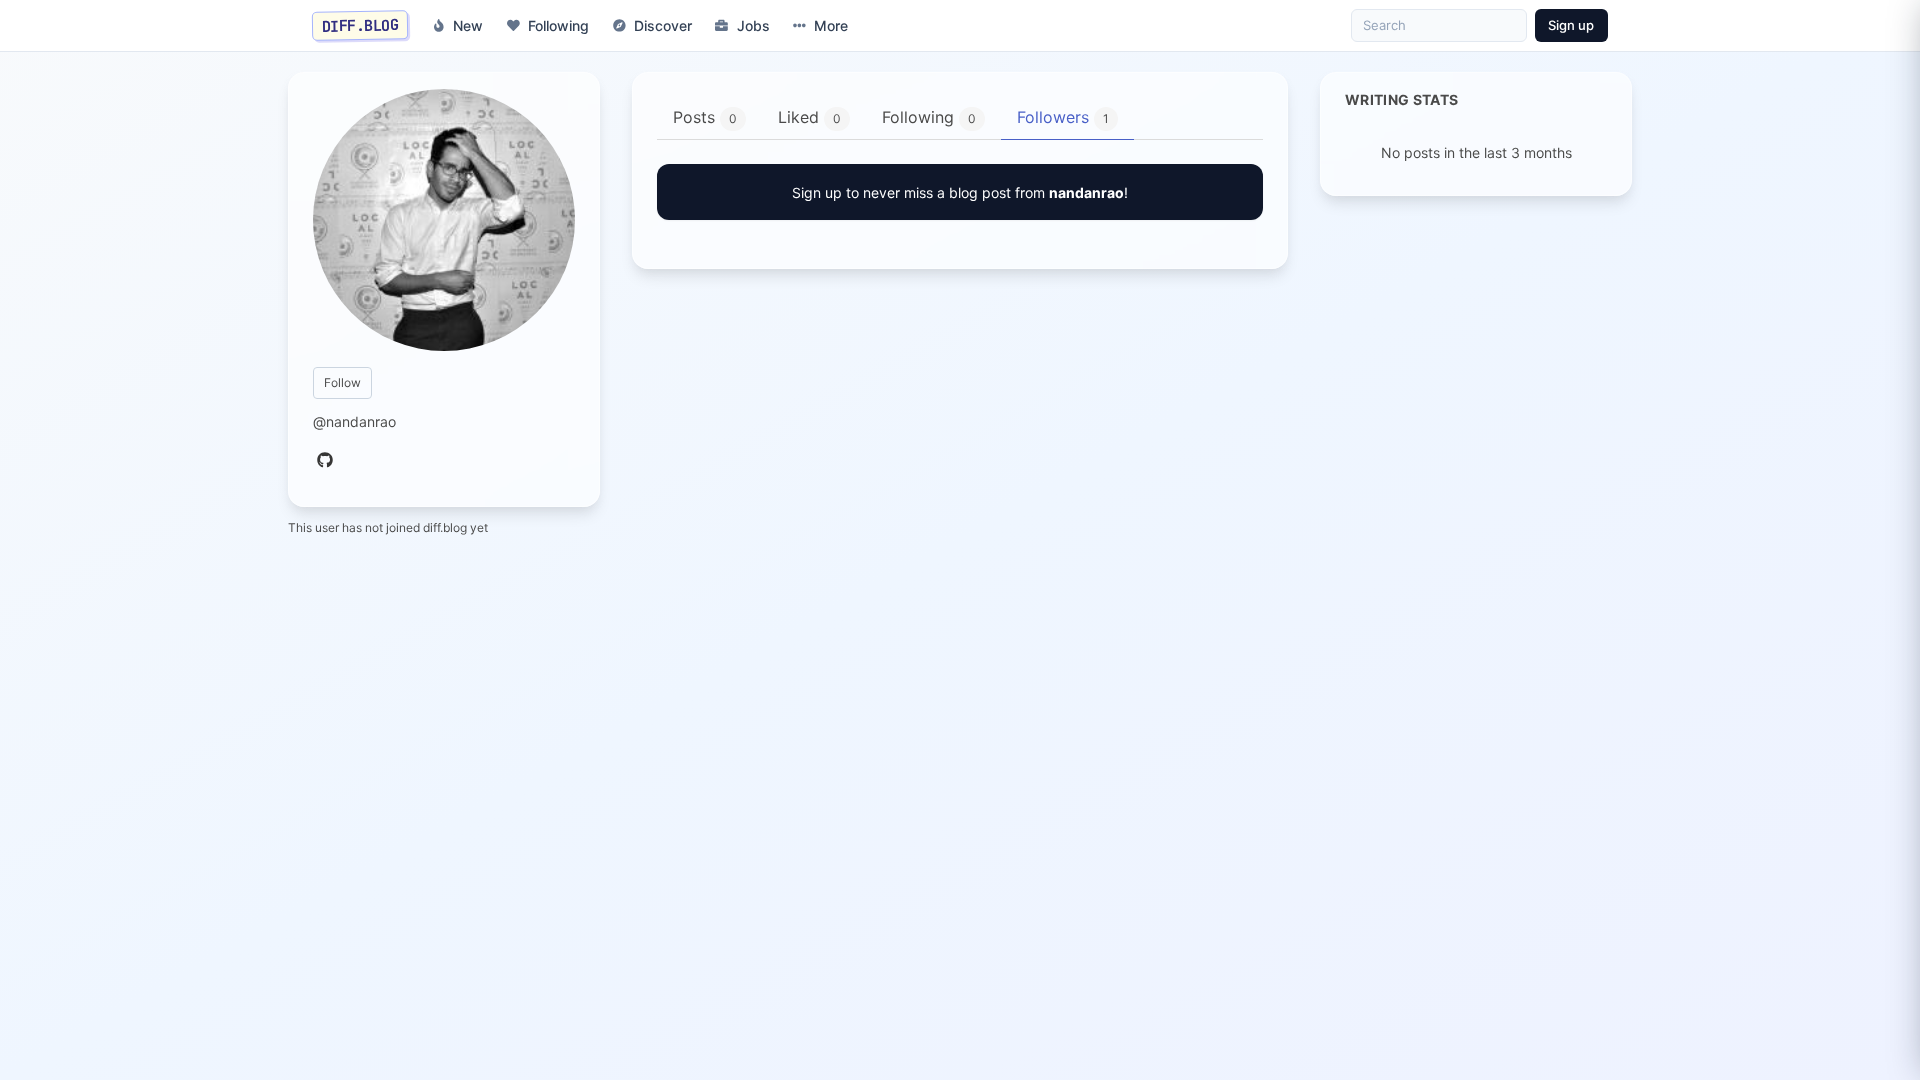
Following (558, 25)
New (468, 25)
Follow (342, 382)
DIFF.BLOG (360, 25)
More (831, 25)
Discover (663, 25)
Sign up (1571, 25)
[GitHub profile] (325, 461)
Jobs (753, 25)
